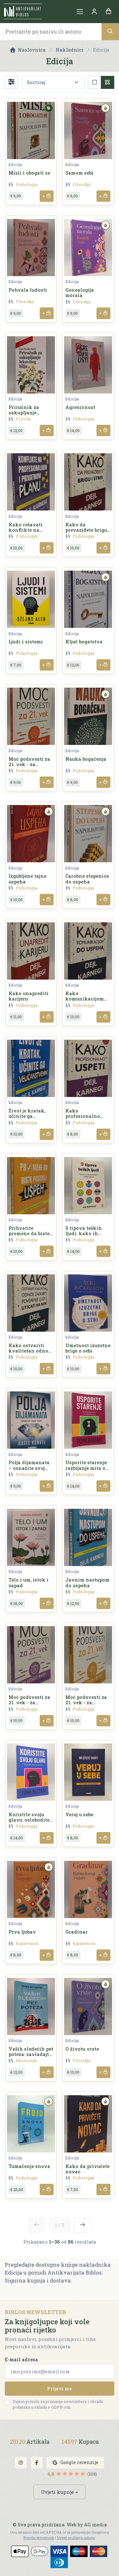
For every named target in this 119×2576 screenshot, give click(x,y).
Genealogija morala (80, 293)
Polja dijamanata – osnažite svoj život (29, 1468)
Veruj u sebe (79, 1814)
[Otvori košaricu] (108, 12)
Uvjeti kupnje (57, 2492)
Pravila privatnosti (39, 2538)
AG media (95, 2525)
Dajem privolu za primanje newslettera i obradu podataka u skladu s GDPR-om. (58, 2404)
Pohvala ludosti (28, 290)
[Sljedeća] (83, 2225)
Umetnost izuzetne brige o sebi (88, 1348)
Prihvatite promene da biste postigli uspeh (29, 1234)
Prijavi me (60, 2388)
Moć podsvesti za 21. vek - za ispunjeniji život (86, 1703)
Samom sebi (79, 173)
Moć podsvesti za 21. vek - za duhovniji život (29, 1703)
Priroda (23, 419)
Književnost (27, 1943)
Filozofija (82, 184)
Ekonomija (26, 2060)
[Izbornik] (80, 12)
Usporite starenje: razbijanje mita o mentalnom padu (86, 1468)
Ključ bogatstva (84, 642)
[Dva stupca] (107, 82)
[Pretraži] (110, 31)
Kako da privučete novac (87, 2169)
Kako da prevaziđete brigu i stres (88, 530)
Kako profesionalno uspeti (83, 1116)
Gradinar (76, 1932)
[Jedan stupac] (94, 82)
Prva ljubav (22, 1932)
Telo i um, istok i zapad (29, 1582)
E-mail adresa (21, 2359)
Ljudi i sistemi (26, 642)
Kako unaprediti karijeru (29, 996)
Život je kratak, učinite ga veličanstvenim (28, 1116)
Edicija (15, 164)
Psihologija (27, 184)
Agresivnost (80, 407)
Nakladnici (69, 50)
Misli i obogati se (29, 173)
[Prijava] (94, 12)
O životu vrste (82, 2049)
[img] (49, 108)
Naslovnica (32, 50)
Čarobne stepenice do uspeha (87, 879)
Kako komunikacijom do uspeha (85, 999)
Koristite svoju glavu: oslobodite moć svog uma (29, 1820)
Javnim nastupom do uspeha (87, 1582)
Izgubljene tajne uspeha (27, 879)
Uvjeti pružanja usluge (76, 2538)
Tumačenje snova (29, 2166)
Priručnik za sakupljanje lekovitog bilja (26, 413)
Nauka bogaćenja (86, 759)
